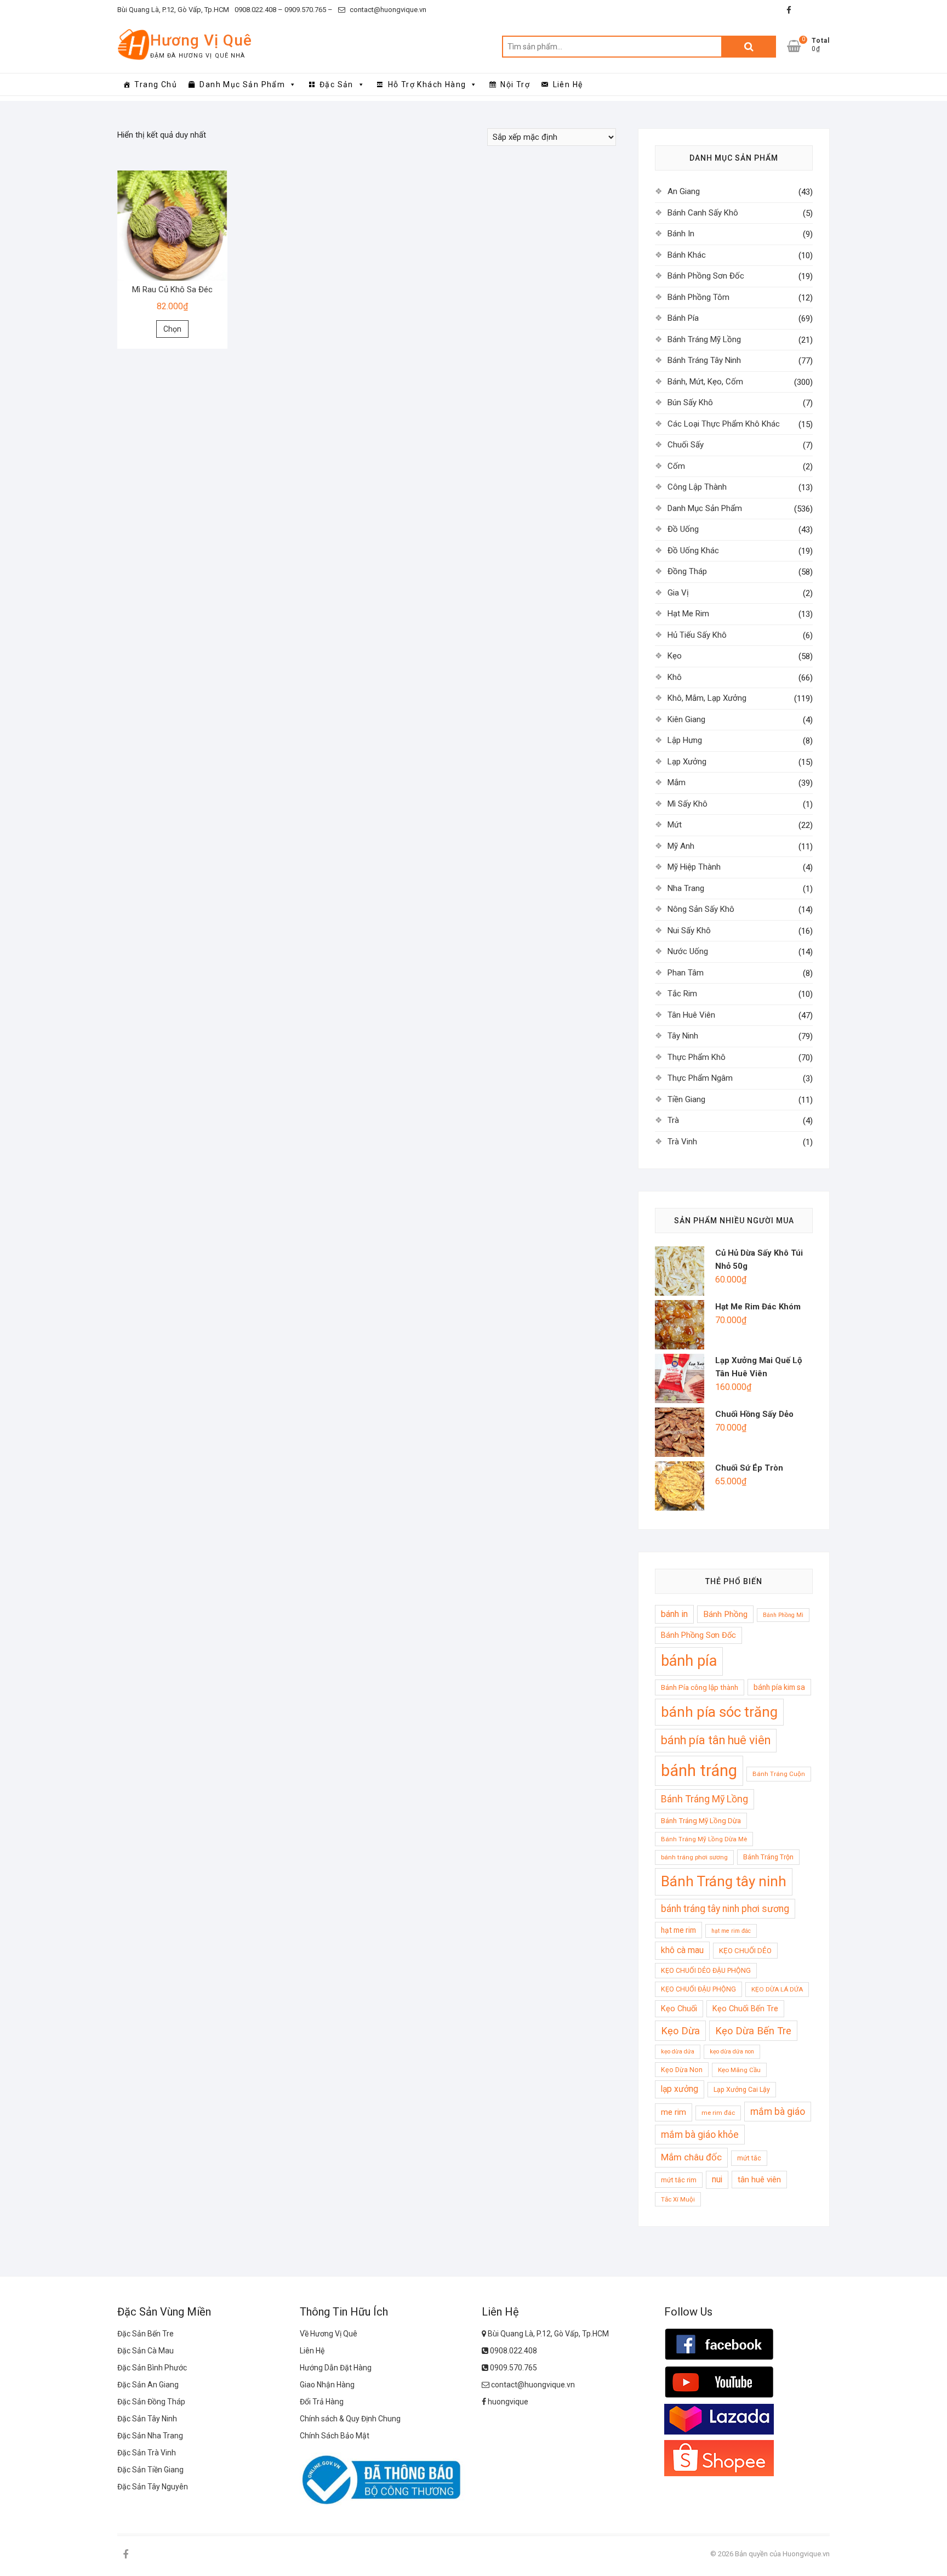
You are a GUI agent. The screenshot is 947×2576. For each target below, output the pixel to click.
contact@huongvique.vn (387, 10)
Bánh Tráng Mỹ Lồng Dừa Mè (704, 1839)
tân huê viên (759, 2180)
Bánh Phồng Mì (783, 1615)
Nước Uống (688, 951)
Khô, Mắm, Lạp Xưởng (707, 698)
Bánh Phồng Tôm (698, 297)
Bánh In (681, 234)
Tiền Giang (686, 1099)
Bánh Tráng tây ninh (724, 1881)
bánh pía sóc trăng (719, 1712)
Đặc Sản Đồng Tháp (151, 2402)
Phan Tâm (686, 973)
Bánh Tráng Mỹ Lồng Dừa (701, 1821)
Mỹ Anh (681, 846)
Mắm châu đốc (691, 2157)
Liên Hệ (568, 84)
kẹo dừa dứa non (732, 2052)
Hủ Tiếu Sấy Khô (697, 635)
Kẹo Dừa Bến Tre (753, 2031)
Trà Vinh (682, 1142)
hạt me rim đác (731, 1931)
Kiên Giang (686, 719)
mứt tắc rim (679, 2180)
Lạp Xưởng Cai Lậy (742, 2089)
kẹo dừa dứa (678, 2052)
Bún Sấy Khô (690, 402)
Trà (673, 1120)
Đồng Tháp (687, 571)
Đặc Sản (336, 84)
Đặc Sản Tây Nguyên (153, 2487)
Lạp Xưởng (687, 762)
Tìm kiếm (749, 47)
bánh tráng (699, 1771)
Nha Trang (686, 888)
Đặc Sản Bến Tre (146, 2334)
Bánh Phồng (725, 1614)
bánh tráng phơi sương (694, 1857)
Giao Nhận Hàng (327, 2385)
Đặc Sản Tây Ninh (147, 2419)
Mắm (677, 782)
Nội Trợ (515, 84)
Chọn (172, 329)
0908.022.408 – (259, 10)
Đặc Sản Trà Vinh (147, 2453)
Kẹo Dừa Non (682, 2070)
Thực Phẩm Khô (697, 1057)
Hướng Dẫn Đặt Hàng (336, 2368)
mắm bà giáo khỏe (700, 2135)
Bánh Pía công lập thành (700, 1687)
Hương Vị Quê (201, 40)
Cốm (676, 466)
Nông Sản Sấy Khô (701, 909)
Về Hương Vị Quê (329, 2334)
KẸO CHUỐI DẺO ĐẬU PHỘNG (706, 1970)
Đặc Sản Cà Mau (146, 2351)
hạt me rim (678, 1930)
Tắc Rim (682, 994)
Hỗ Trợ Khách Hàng (427, 84)
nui (717, 2180)
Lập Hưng (685, 740)
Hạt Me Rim (688, 614)
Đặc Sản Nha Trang (150, 2436)
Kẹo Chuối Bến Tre (745, 2008)
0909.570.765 (513, 2368)
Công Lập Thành (697, 487)
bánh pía (689, 1661)
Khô (675, 677)
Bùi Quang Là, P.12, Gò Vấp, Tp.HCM (173, 10)
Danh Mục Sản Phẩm (242, 84)
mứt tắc (749, 2158)
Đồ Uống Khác (693, 551)
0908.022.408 (513, 2351)
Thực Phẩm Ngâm (700, 1078)
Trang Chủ (156, 84)
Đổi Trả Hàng (322, 2402)
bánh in (674, 1614)
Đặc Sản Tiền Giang (150, 2470)
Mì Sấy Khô (688, 804)
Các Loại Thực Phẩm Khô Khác (724, 424)
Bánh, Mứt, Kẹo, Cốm (705, 382)
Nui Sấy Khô (689, 930)
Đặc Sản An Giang (148, 2385)
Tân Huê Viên (691, 1015)
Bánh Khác (687, 255)
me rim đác (718, 2113)
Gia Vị (678, 593)
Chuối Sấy (686, 445)
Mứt (675, 825)
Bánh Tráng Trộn (768, 1857)
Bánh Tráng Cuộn (779, 1774)
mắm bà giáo (778, 2112)
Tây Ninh (683, 1036)
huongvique (507, 2402)
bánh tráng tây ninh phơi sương (725, 1909)
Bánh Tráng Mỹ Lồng (704, 339)
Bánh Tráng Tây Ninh (704, 360)
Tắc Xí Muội (678, 2199)
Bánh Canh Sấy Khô (703, 213)
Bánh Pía (683, 318)
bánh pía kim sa (779, 1687)
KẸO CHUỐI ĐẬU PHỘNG (698, 1989)
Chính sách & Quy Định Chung (350, 2419)
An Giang (684, 191)
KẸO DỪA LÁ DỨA (777, 1989)
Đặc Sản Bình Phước (152, 2368)
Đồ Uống (683, 529)
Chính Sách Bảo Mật (335, 2436)
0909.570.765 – (308, 10)
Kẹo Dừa (680, 2031)
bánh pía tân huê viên (716, 1740)
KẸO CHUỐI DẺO (745, 1951)
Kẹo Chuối (679, 2008)
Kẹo (675, 656)
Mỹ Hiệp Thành (694, 867)
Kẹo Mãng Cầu (739, 2070)
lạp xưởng (680, 2089)
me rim (674, 2112)
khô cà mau (682, 1950)
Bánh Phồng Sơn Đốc (706, 276)
